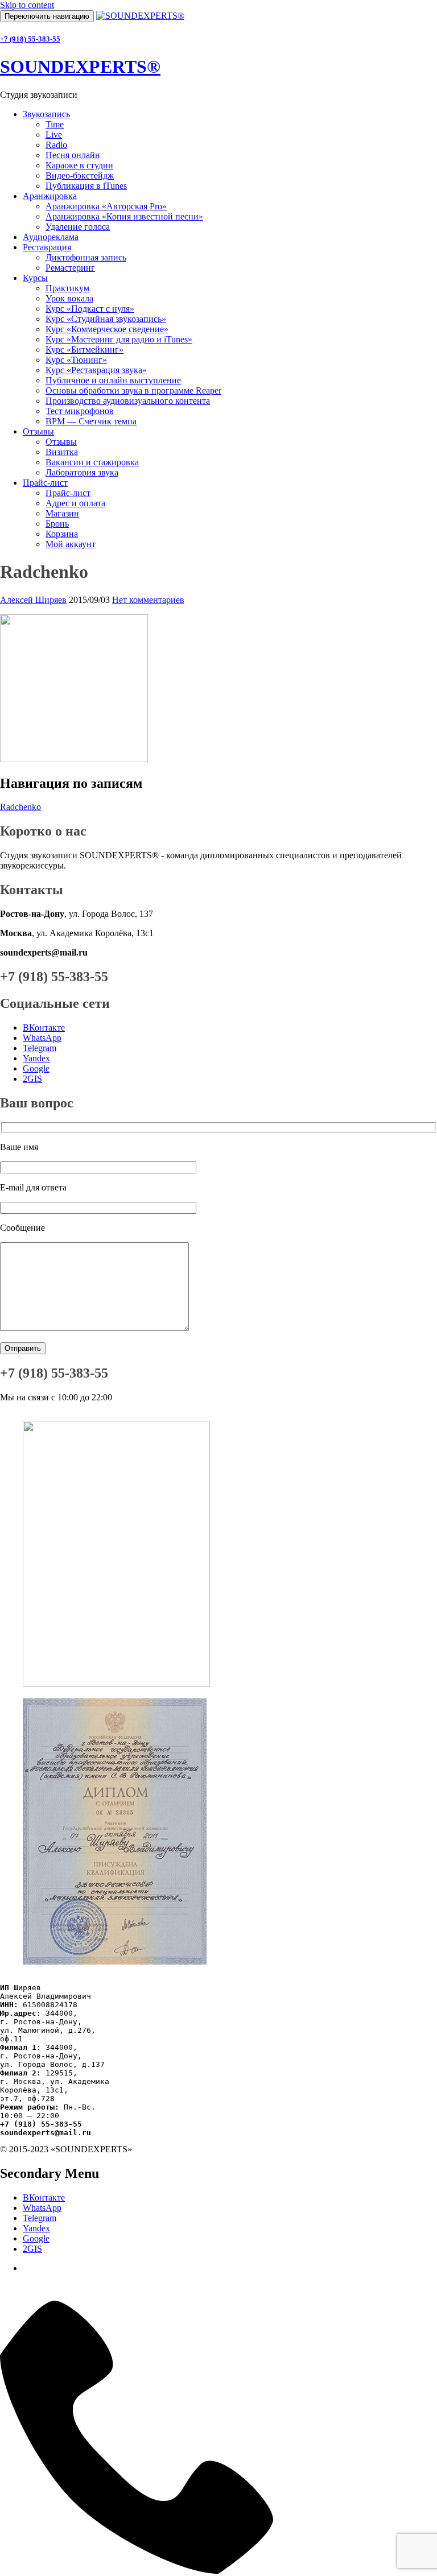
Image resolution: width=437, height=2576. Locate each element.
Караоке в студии (79, 165)
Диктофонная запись (86, 257)
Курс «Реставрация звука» (96, 370)
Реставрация (47, 247)
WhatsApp (42, 1038)
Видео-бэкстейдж (80, 175)
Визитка (62, 452)
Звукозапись (46, 114)
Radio (56, 145)
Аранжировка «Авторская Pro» (106, 206)
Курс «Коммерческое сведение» (107, 329)
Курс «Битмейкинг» (84, 350)
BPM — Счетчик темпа (91, 421)
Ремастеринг (70, 268)
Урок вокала (69, 298)
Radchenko (20, 807)
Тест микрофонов (80, 411)
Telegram (40, 1048)
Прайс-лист (45, 483)
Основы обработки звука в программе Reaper (133, 390)
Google (36, 1068)
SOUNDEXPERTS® (80, 67)
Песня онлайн (73, 155)
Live (54, 135)
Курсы (35, 278)
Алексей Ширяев (33, 600)
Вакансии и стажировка (92, 462)
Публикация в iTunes (86, 186)
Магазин (62, 513)
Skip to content (27, 5)
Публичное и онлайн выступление (113, 380)
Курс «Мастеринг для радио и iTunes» (119, 339)
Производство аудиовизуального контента (128, 401)
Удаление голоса (78, 227)
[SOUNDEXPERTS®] (140, 16)
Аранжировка (50, 196)
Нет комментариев (148, 600)
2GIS (32, 1079)
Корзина (62, 534)
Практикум (67, 288)
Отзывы (38, 431)
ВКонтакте (44, 1027)
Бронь (57, 524)
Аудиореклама (51, 237)
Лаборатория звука (82, 472)
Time (55, 124)
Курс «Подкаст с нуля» (90, 309)
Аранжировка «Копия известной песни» (124, 216)
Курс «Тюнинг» (76, 360)
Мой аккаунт (71, 544)
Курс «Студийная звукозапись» (106, 319)
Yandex (36, 1058)
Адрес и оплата (75, 503)
